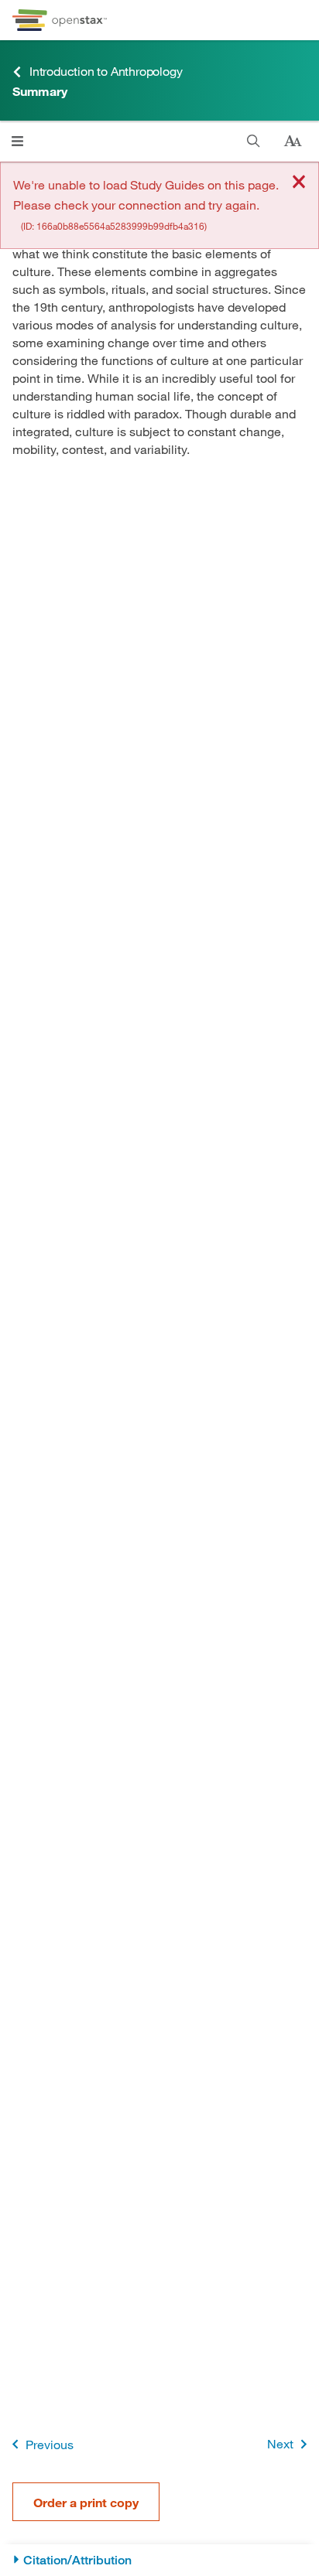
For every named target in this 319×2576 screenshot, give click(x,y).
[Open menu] (17, 141)
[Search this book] (254, 141)
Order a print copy (86, 2502)
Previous (50, 2444)
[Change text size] (293, 142)
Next (280, 2443)
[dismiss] (299, 183)
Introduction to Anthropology (106, 71)
